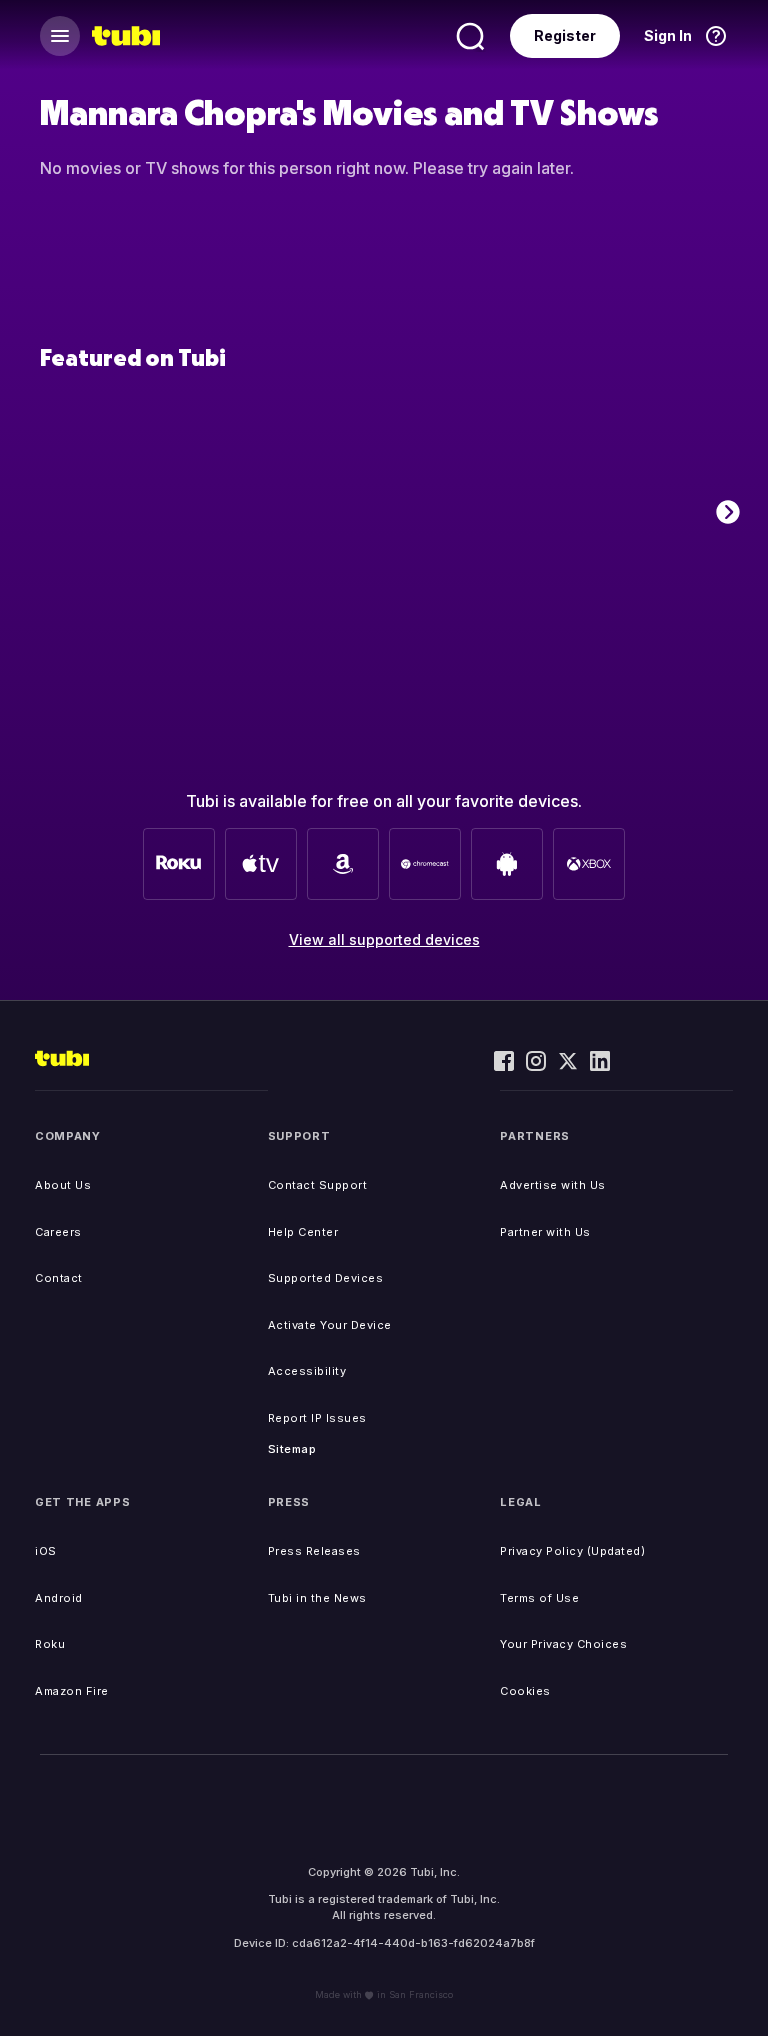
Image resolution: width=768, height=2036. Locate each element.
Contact (59, 1278)
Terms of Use (539, 1598)
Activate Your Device (330, 1325)
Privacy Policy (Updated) (572, 1551)
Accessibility (307, 1371)
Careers (58, 1232)
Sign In (668, 35)
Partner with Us (545, 1232)
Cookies (525, 1691)
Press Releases (314, 1551)
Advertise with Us (553, 1185)
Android (59, 1598)
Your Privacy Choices (563, 1644)
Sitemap (292, 1449)
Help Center (303, 1232)
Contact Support (318, 1185)
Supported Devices (326, 1278)
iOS (46, 1551)
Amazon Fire (72, 1691)
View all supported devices (384, 939)
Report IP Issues (317, 1418)
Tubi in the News (317, 1598)
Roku (50, 1644)
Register (565, 35)
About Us (63, 1185)
